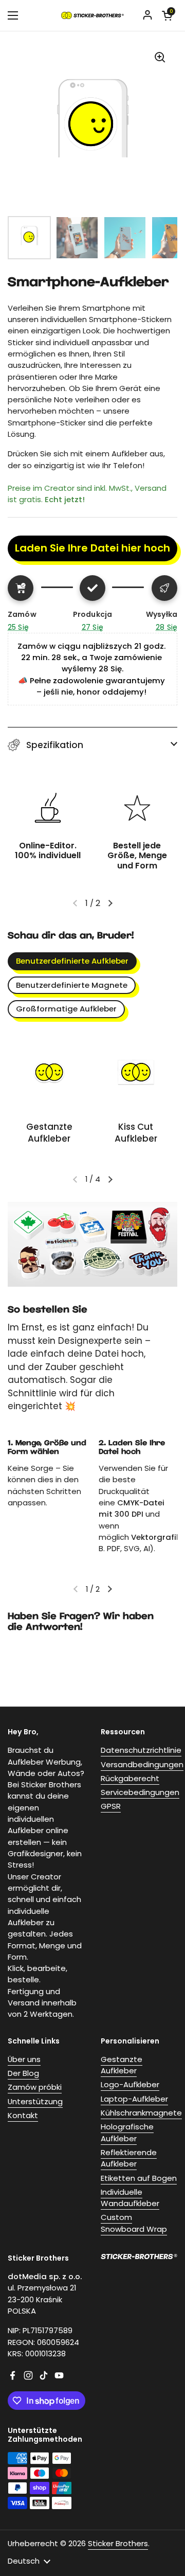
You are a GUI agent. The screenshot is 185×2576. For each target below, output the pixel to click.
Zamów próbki (35, 2087)
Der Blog (23, 2073)
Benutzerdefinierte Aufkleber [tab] (72, 961)
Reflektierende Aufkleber (129, 2158)
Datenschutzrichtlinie (141, 1750)
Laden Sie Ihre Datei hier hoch (92, 548)
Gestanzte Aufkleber (122, 2065)
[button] (92, 745)
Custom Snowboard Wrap (134, 2223)
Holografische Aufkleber (127, 2132)
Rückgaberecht (130, 1778)
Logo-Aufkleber (130, 2084)
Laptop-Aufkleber (134, 2099)
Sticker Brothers (118, 2543)
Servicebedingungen (140, 1792)
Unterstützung (35, 2101)
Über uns (24, 2059)
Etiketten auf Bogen (139, 2178)
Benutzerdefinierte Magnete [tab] (72, 985)
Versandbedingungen (142, 1764)
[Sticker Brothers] (92, 15)
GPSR (111, 1806)
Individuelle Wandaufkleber (130, 2198)
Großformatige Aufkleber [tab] (66, 1009)
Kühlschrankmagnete (141, 2113)
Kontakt (23, 2115)
